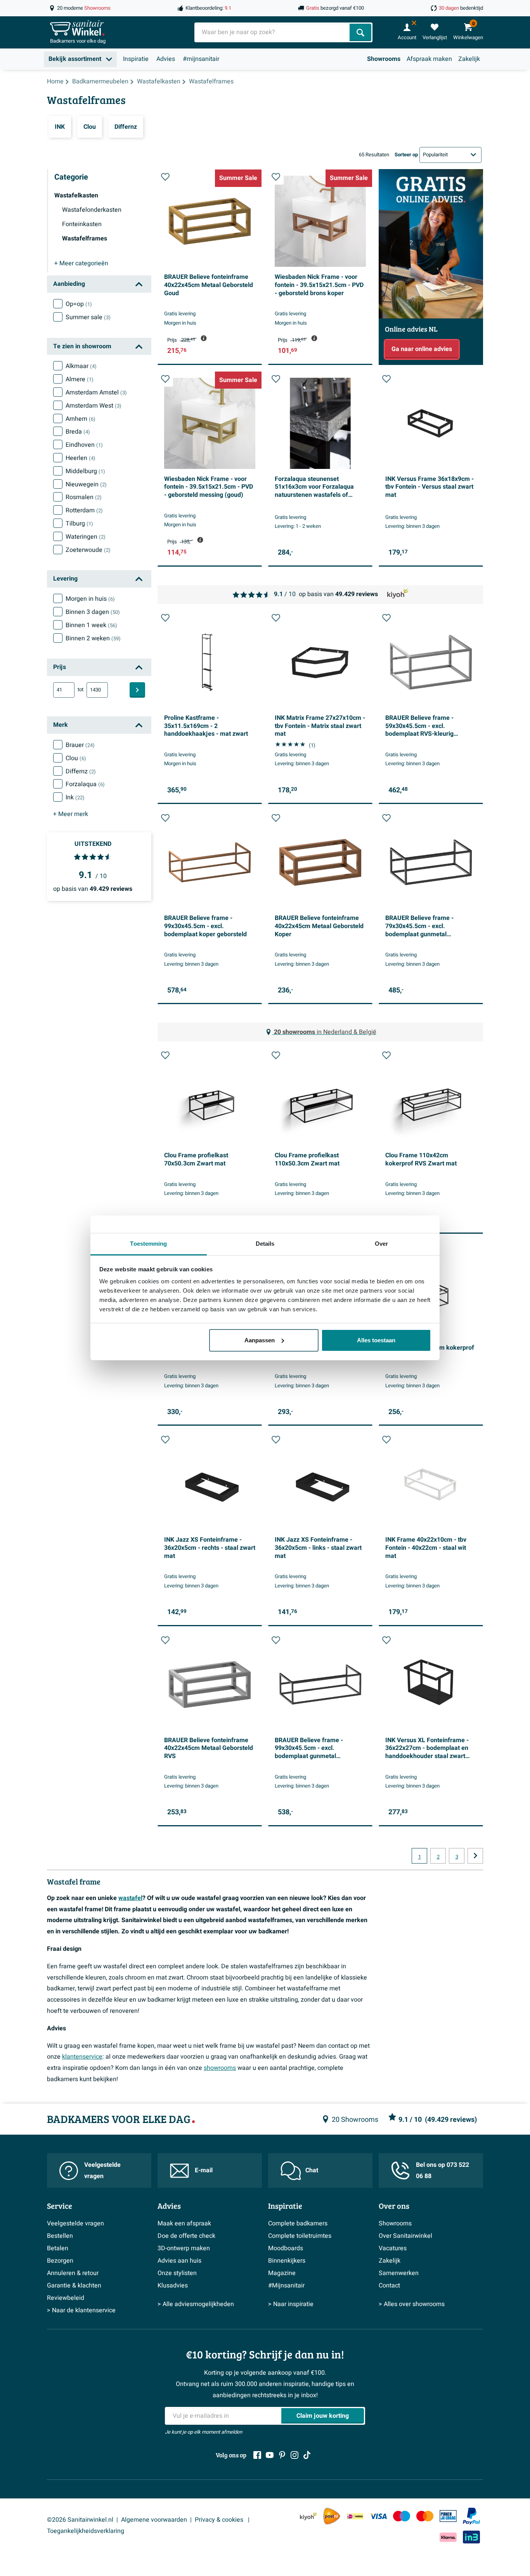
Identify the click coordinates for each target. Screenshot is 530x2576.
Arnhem (81, 419)
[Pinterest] (282, 2455)
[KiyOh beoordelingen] (308, 2516)
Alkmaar (81, 366)
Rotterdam (84, 510)
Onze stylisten (177, 2273)
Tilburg (79, 524)
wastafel (130, 1898)
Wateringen (86, 537)
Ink (75, 797)
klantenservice (82, 2057)
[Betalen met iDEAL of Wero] (355, 2516)
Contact (389, 2286)
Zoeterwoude (88, 550)
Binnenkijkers (287, 2261)
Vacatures (393, 2248)
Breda (78, 432)
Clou (76, 758)
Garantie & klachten (74, 2286)
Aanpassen (260, 1340)
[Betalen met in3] (471, 2537)
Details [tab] (265, 1244)
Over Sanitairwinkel (405, 2236)
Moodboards (286, 2248)
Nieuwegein (86, 484)
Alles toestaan (376, 1340)
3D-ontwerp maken (184, 2248)
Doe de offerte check (186, 2236)
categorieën (81, 263)
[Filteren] (137, 690)
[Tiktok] (307, 2455)
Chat (312, 2170)
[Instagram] (294, 2455)
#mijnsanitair (201, 59)
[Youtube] (270, 2455)
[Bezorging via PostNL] (332, 2516)
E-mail (204, 2170)
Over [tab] (381, 1244)
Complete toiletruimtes (300, 2236)
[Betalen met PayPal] (471, 2516)
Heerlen (81, 458)
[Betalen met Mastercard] (425, 2516)
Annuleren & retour (73, 2273)
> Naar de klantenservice (81, 2310)
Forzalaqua (85, 784)
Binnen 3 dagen (93, 612)
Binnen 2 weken (93, 638)
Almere (80, 379)
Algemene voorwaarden (154, 2520)
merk (71, 814)
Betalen (58, 2248)
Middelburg (85, 471)
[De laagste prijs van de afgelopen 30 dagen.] (204, 338)
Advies (166, 59)
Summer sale (88, 317)
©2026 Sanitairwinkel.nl (80, 2520)
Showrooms (384, 59)
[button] (165, 177)
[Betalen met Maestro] (402, 2516)
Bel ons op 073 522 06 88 (443, 2171)
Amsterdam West (94, 406)
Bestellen (60, 2236)
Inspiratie (136, 59)
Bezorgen (60, 2261)
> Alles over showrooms (412, 2304)
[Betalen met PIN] (448, 2516)
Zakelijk (469, 59)
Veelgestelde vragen (102, 2171)
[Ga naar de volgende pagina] (475, 1856)
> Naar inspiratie (291, 2304)
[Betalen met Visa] (378, 2516)
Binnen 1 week (91, 625)
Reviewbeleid (66, 2298)
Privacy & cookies (220, 2520)
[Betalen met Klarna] (448, 2537)
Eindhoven (84, 445)
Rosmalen (84, 497)
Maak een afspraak (184, 2223)
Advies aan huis (179, 2261)
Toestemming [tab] (148, 1244)
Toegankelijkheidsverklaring (86, 2531)
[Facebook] (257, 2455)
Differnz (81, 771)
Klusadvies (173, 2286)
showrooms (220, 2068)
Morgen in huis (90, 599)
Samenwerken (399, 2273)
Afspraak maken (429, 59)
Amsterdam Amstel (96, 392)
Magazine (282, 2273)
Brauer (80, 745)
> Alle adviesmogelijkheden (196, 2304)
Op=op (79, 304)
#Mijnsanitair (286, 2286)
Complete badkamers (298, 2223)
